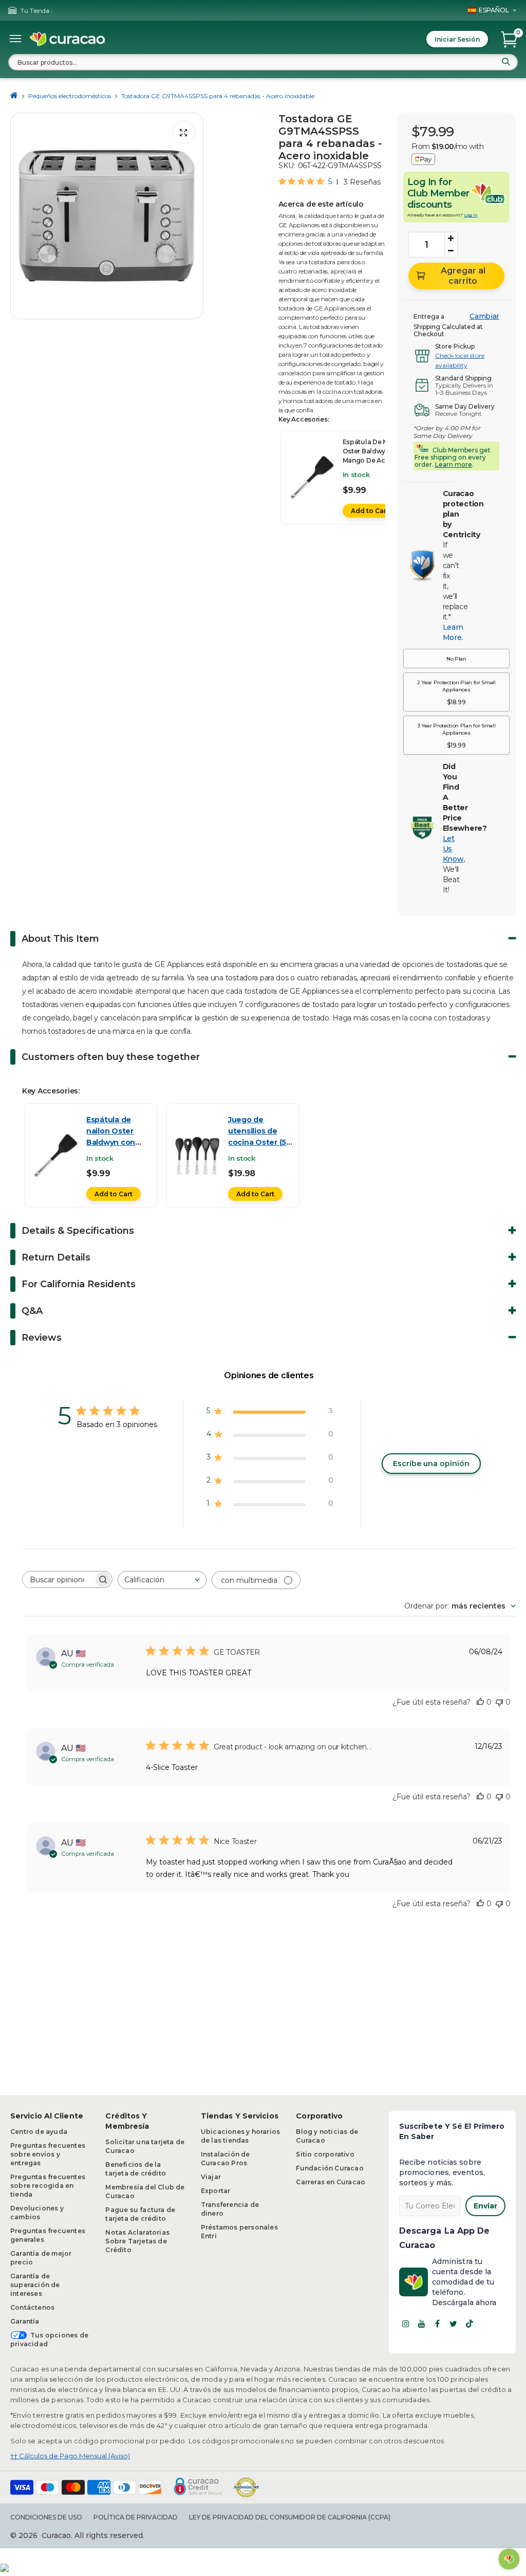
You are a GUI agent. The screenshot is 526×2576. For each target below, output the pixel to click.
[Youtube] (422, 2324)
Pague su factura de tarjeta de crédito (140, 2214)
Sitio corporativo (325, 2154)
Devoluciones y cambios (37, 2213)
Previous (21, 216)
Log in (471, 215)
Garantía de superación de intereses (35, 2285)
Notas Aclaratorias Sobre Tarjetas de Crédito (137, 2241)
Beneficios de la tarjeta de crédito (136, 2169)
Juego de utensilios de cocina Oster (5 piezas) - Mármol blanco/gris (259, 1142)
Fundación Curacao (330, 2168)
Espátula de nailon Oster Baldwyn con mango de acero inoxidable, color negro (373, 460)
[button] (456, 659)
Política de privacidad (136, 2517)
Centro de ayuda (39, 2132)
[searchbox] (58, 1579)
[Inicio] (14, 96)
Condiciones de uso (46, 2517)
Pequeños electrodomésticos (70, 96)
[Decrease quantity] (451, 251)
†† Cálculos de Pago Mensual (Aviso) (70, 2456)
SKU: (287, 166)
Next (193, 216)
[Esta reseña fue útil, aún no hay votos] (480, 1702)
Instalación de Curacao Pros (226, 2159)
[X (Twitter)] (454, 2324)
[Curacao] (68, 39)
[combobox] (263, 62)
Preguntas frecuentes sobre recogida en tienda (48, 2186)
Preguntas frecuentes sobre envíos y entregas (48, 2154)
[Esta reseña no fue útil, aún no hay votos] (499, 1702)
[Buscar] (506, 62)
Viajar (211, 2177)
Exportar (216, 2191)
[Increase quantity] (451, 239)
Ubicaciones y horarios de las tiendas (240, 2136)
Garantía (25, 2321)
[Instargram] (406, 2324)
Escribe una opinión (431, 1464)
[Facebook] (438, 2324)
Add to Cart (370, 511)
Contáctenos (32, 2307)
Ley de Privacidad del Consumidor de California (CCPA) (290, 2517)
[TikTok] (469, 2324)
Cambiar (484, 316)
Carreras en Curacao (331, 2182)
